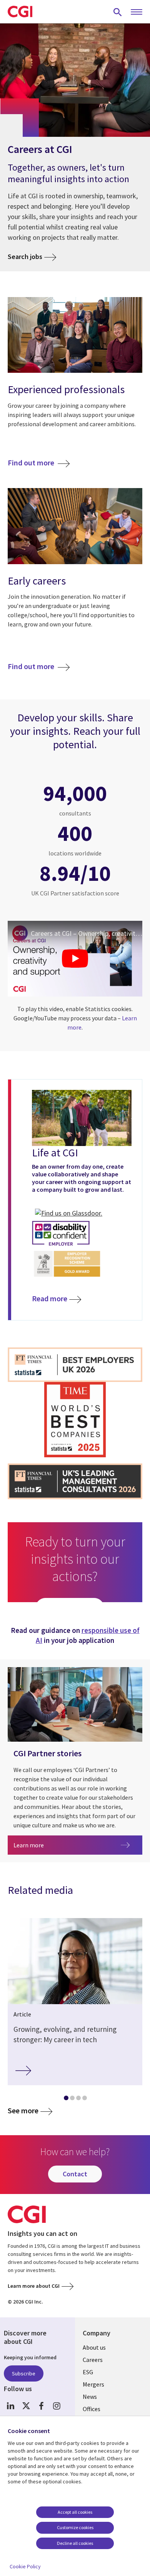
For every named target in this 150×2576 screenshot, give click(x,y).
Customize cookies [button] (75, 2527)
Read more (50, 1298)
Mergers (93, 2384)
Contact (75, 2174)
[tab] (66, 2099)
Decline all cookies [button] (75, 2543)
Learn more (54, 1845)
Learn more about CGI (34, 2286)
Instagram (57, 2406)
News (90, 2397)
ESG (88, 2372)
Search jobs (25, 257)
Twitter (26, 2406)
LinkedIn (11, 2406)
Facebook (41, 2406)
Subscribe (24, 2373)
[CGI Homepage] (20, 12)
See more (23, 2111)
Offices (92, 2409)
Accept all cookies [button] (75, 2512)
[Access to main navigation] (137, 12)
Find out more (32, 463)
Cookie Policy (25, 2566)
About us (94, 2347)
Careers (93, 2360)
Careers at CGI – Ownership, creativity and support (87, 933)
